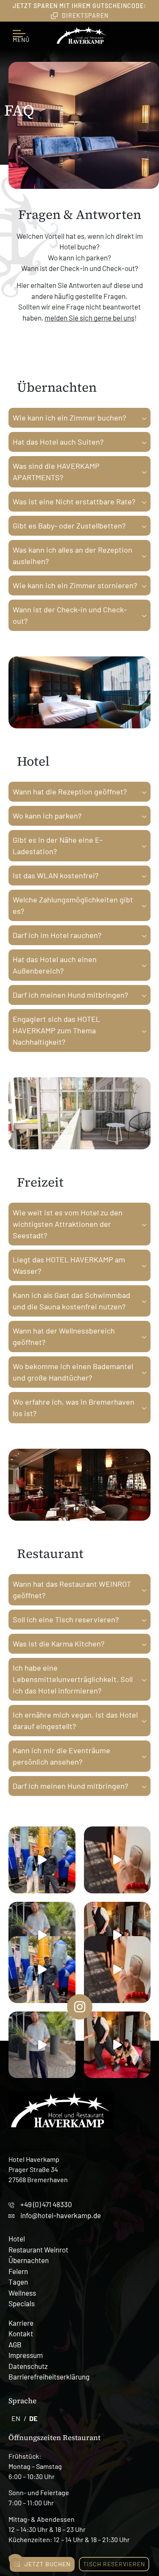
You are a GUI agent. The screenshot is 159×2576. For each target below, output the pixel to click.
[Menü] (21, 30)
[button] (15, 2561)
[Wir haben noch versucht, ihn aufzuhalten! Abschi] (117, 1935)
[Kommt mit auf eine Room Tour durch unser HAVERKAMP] (117, 1860)
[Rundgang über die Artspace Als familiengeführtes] (42, 1860)
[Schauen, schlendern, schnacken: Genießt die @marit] (42, 1935)
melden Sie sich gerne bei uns (89, 318)
